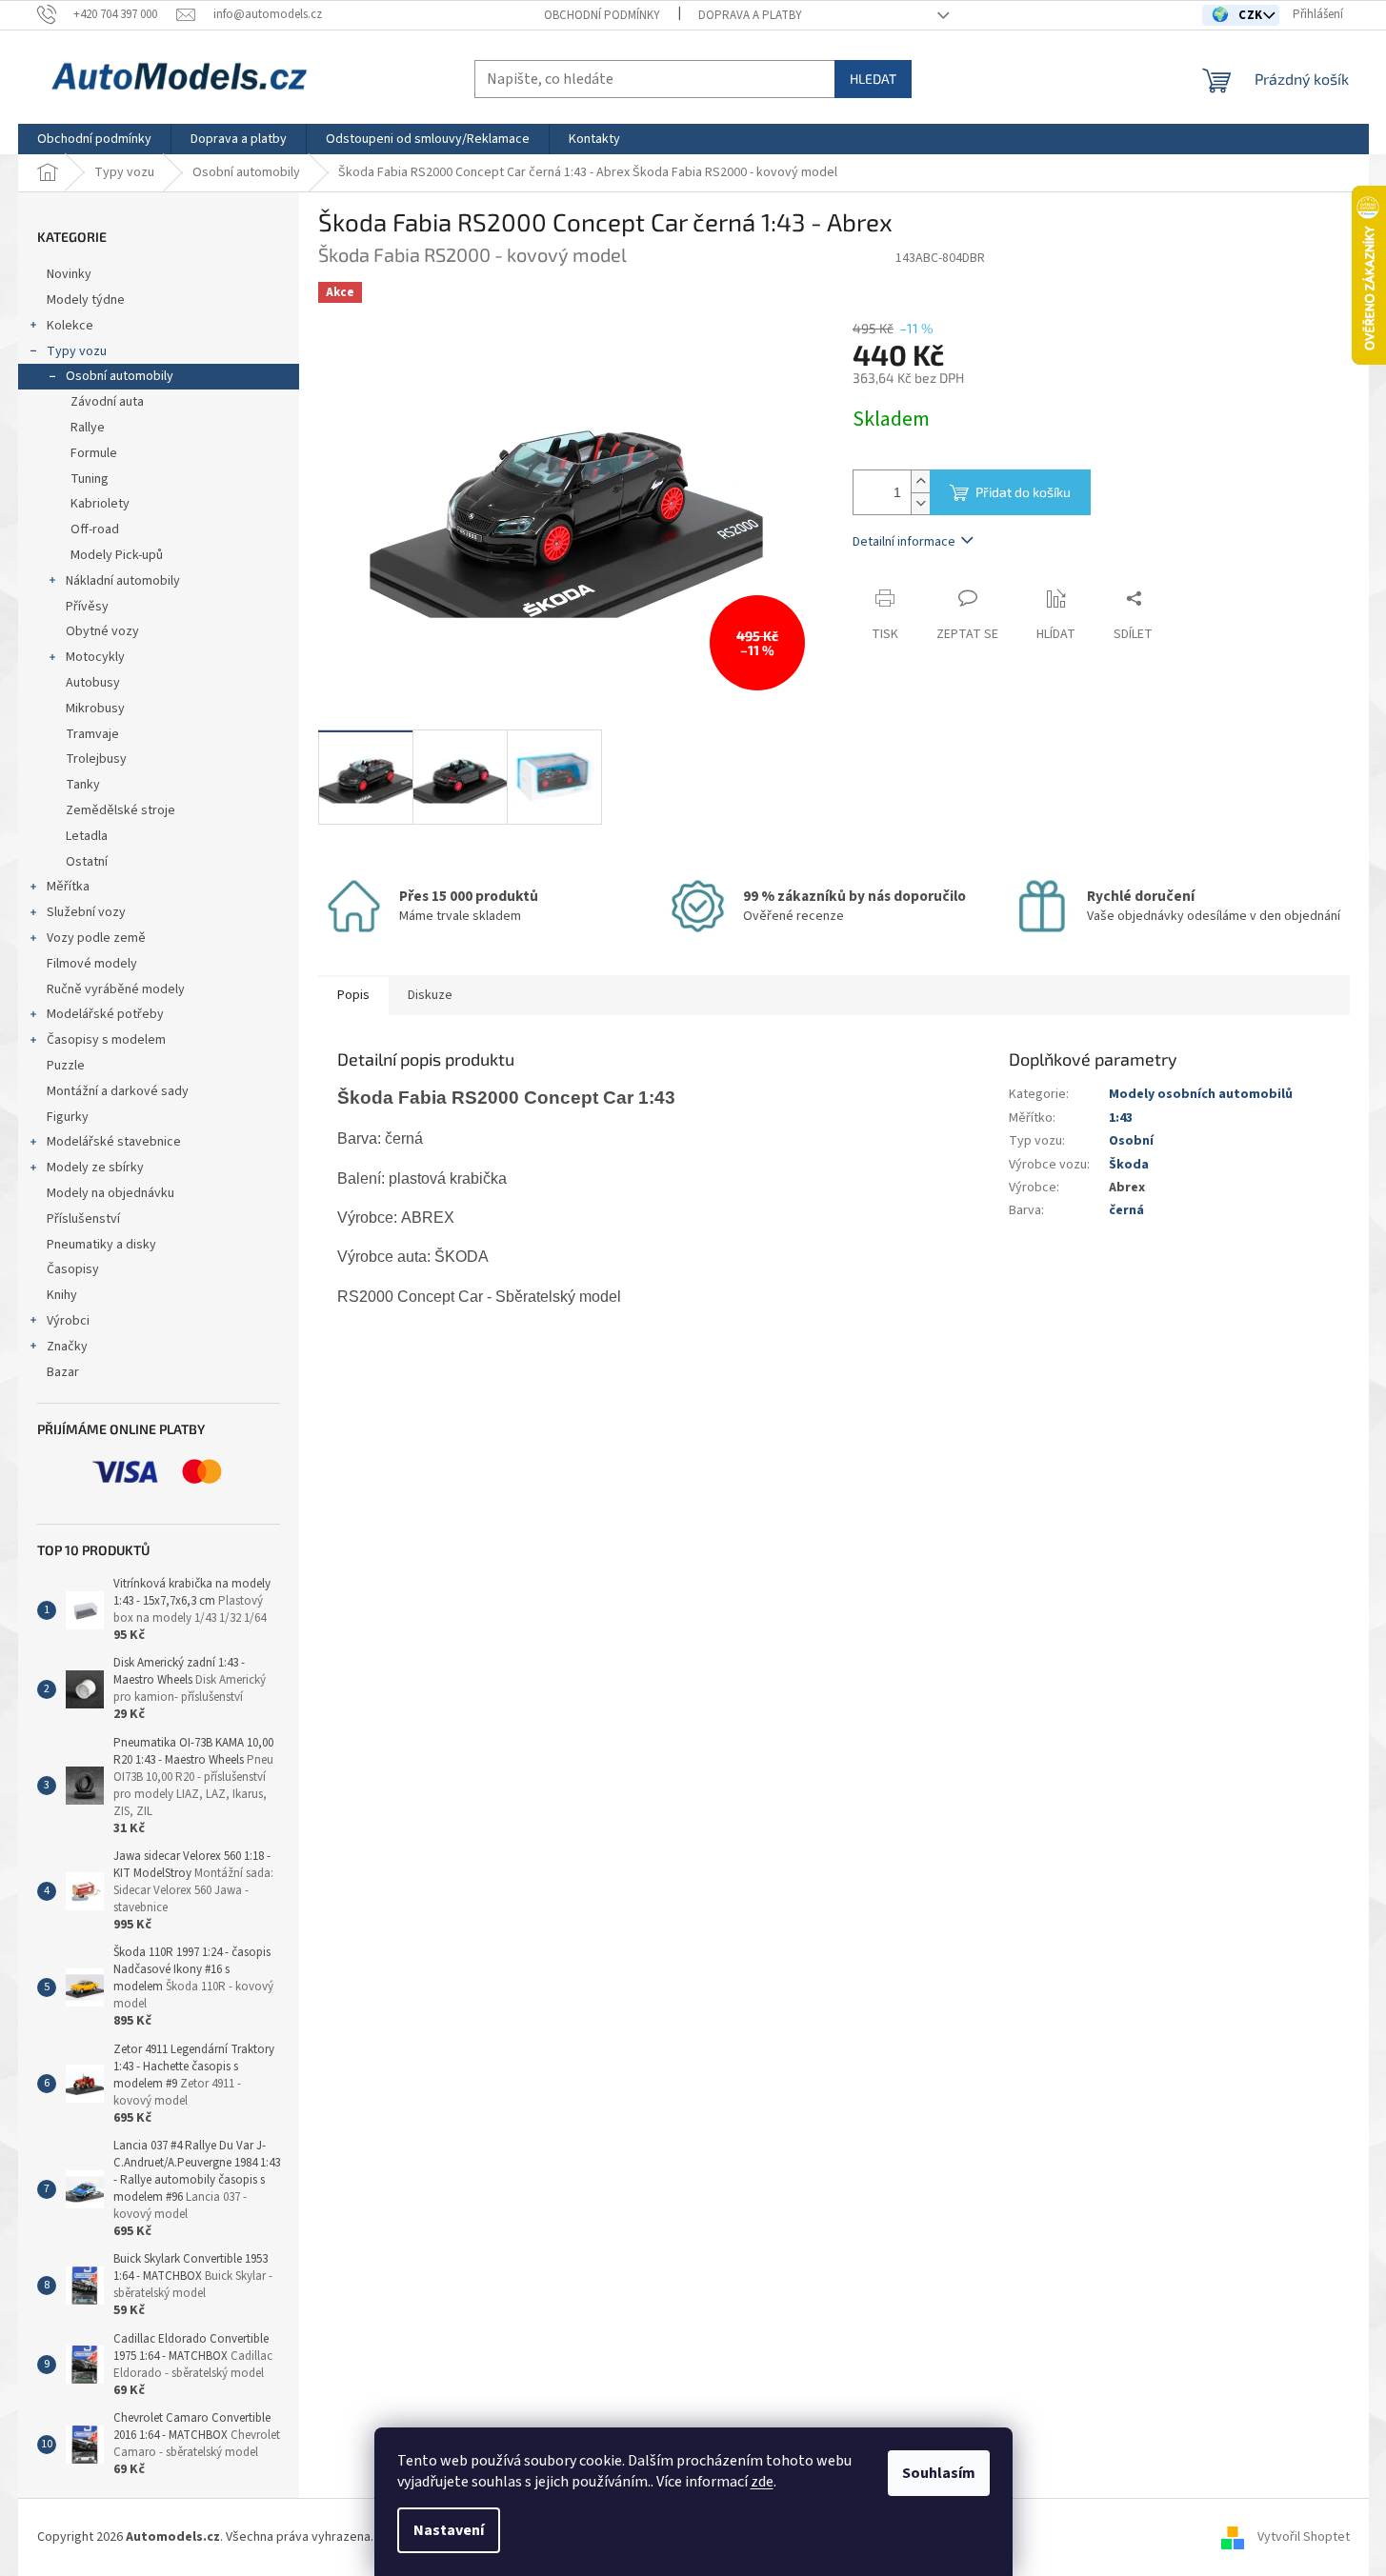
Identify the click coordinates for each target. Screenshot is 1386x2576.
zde (762, 2482)
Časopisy (73, 1269)
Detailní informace (904, 542)
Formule (94, 453)
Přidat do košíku (1023, 492)
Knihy (62, 1295)
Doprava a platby (750, 15)
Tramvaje (92, 734)
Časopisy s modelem (106, 1040)
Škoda (1129, 1165)
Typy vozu (77, 351)
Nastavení (449, 2530)
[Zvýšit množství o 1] (920, 481)
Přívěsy (87, 607)
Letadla (87, 836)
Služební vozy (86, 912)
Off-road (95, 529)
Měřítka (68, 887)
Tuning (90, 479)
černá (1126, 1210)
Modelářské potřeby (105, 1014)
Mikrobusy (95, 709)
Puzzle (66, 1066)
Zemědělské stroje (121, 810)
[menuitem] (94, 139)
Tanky (83, 785)
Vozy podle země (96, 938)
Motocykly (95, 657)
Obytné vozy (102, 631)
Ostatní (87, 862)
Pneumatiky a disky (101, 1245)
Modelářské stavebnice (114, 1142)
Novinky (69, 274)
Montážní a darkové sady (118, 1091)
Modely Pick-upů (117, 555)
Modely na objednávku (110, 1193)
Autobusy (93, 683)
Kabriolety (100, 504)
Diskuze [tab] (430, 995)
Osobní (1131, 1141)
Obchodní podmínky (602, 15)
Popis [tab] (353, 995)
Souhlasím (939, 2473)
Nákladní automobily (123, 581)
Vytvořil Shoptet (1304, 2537)
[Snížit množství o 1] (920, 503)
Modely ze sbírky (95, 1168)
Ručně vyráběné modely (116, 989)
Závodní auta (107, 402)
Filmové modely (92, 964)
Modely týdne (86, 300)
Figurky (68, 1117)
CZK (1252, 15)
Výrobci (68, 1321)
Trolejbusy (96, 759)
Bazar (63, 1372)
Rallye (88, 428)
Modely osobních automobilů (1201, 1094)
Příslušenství (83, 1219)
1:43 (1121, 1118)
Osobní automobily (120, 376)
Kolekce (70, 326)
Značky (67, 1347)
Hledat (873, 79)
